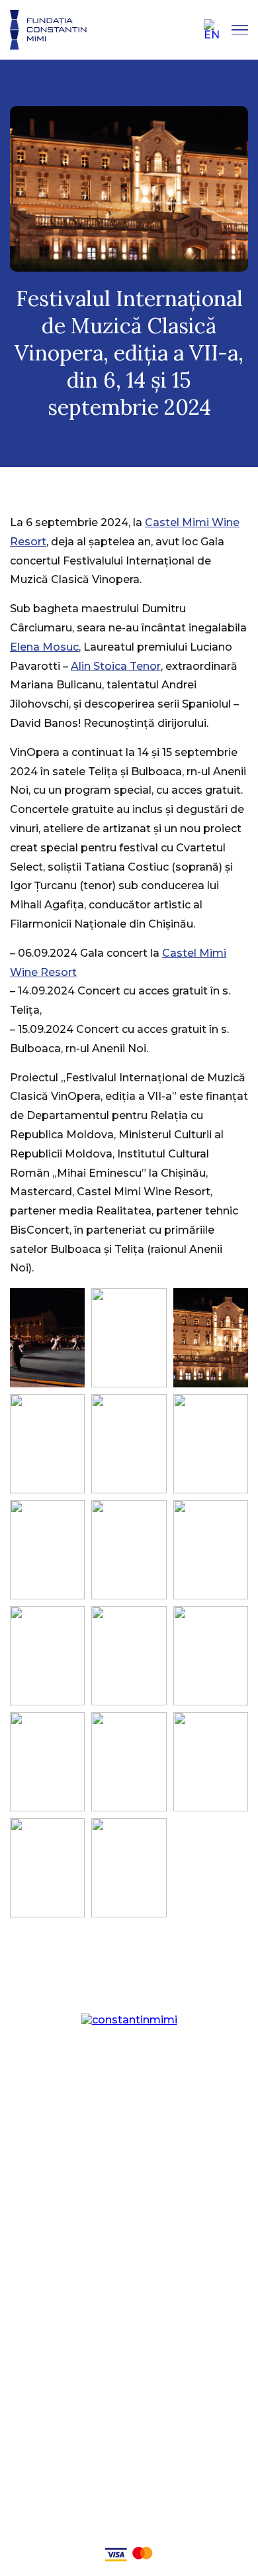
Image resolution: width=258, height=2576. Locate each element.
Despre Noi (129, 2121)
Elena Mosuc (44, 647)
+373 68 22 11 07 (129, 2397)
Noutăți (129, 2166)
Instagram (129, 2256)
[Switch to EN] (212, 30)
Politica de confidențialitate (129, 2509)
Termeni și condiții (129, 2531)
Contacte (129, 2189)
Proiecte (129, 2144)
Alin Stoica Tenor (116, 666)
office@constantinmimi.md (129, 2417)
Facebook (129, 2233)
